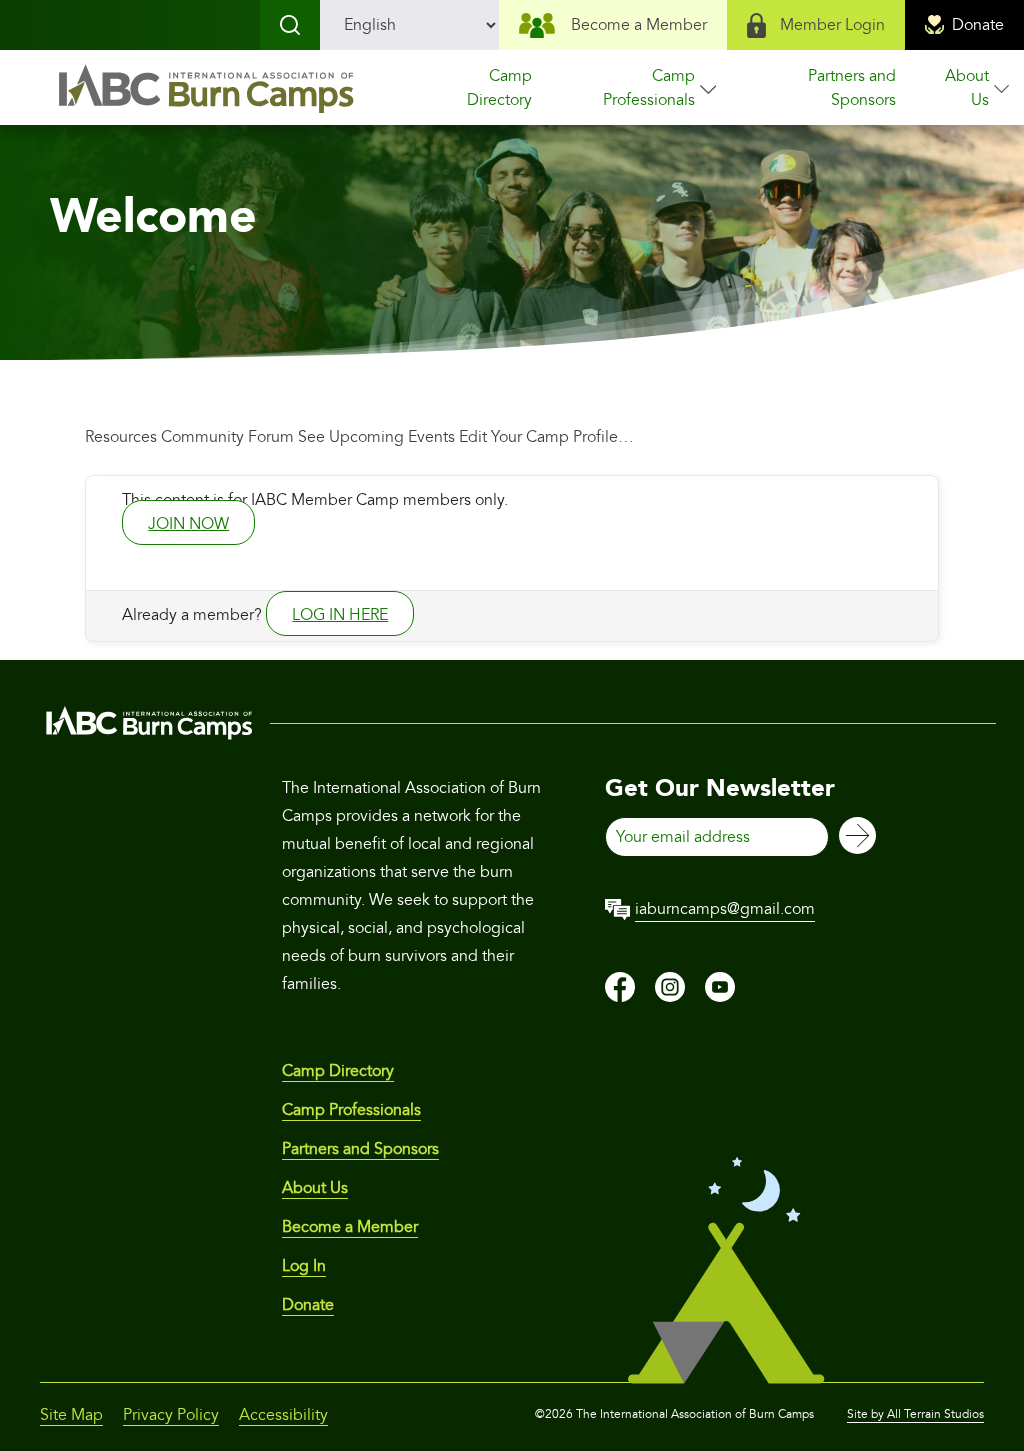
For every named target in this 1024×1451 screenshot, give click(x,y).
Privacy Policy (171, 1415)
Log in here (340, 615)
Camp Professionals (649, 88)
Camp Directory (499, 88)
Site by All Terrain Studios (915, 1414)
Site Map (71, 1415)
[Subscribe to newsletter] (857, 837)
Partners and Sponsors (852, 88)
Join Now (188, 524)
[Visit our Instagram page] (670, 997)
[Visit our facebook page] (620, 997)
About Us (967, 88)
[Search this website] (290, 25)
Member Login (832, 25)
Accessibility (283, 1415)
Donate (978, 25)
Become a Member (639, 25)
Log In (304, 1266)
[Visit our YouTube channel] (720, 997)
